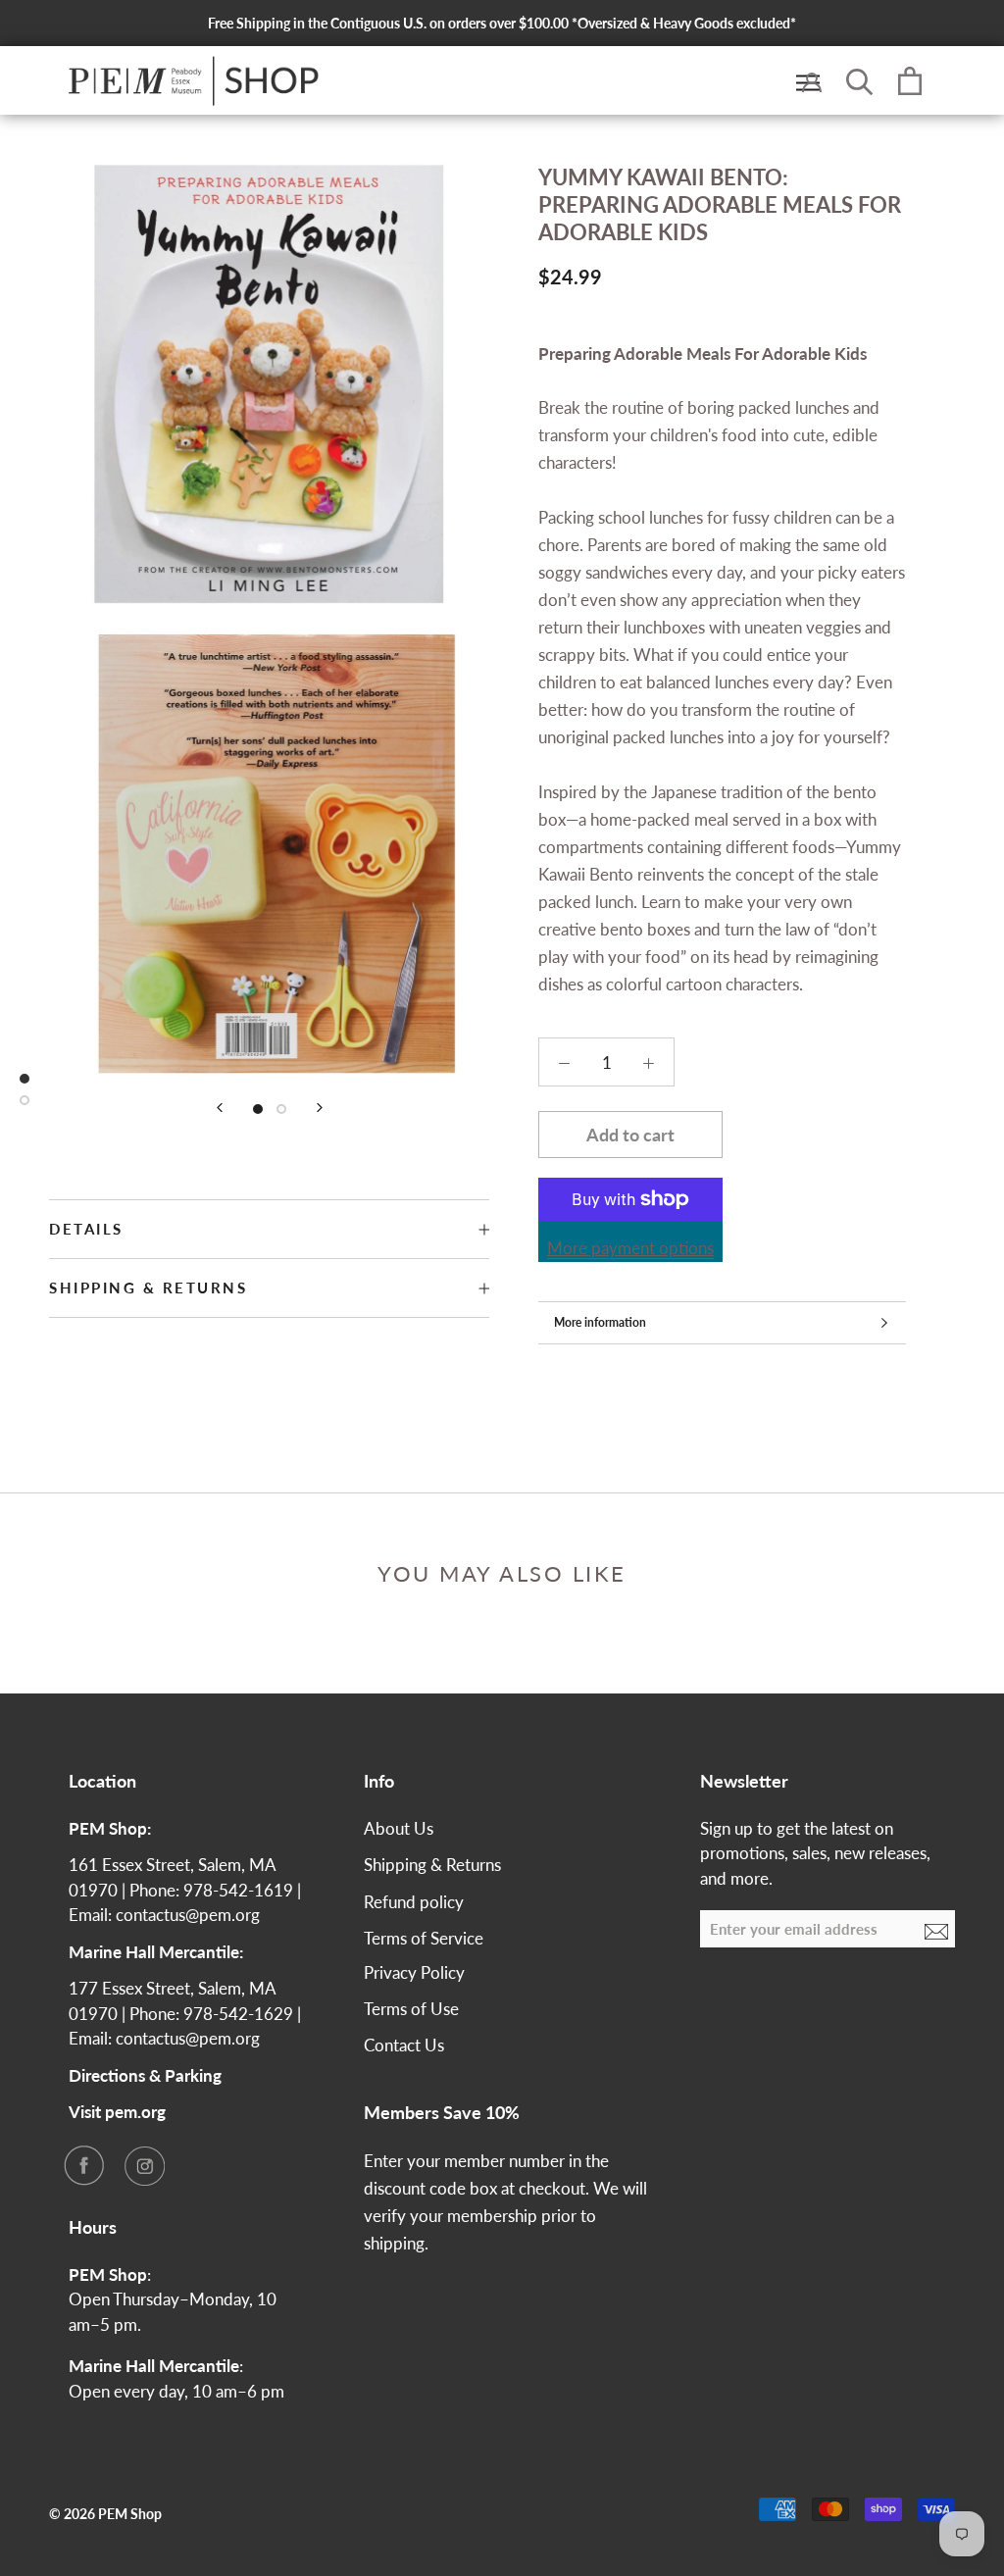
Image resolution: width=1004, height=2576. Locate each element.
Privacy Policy (414, 1972)
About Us (399, 1828)
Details (86, 1229)
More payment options (630, 1248)
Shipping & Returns (148, 1288)
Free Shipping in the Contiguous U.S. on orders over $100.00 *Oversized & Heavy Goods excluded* (502, 23)
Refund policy (414, 1902)
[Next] (320, 1108)
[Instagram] (144, 2165)
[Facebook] (83, 2165)
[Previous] (220, 1108)
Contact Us (404, 2045)
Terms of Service (424, 1938)
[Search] (860, 80)
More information (600, 1322)
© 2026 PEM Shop (105, 2514)
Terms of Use (411, 2009)
